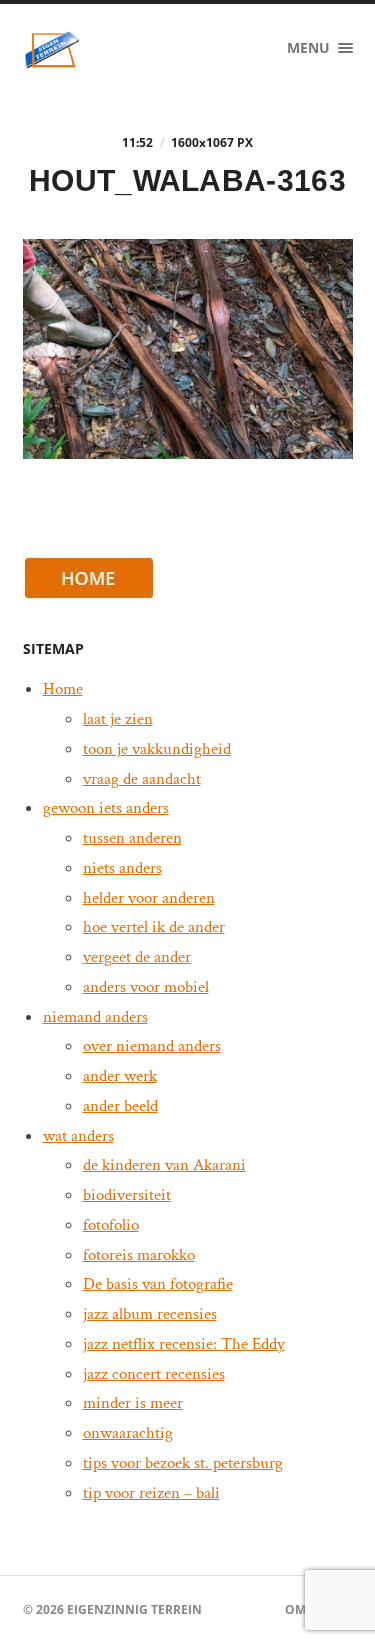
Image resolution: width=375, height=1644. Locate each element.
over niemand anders (152, 1046)
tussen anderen (132, 838)
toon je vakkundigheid (157, 749)
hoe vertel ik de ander (154, 927)
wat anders (78, 1136)
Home (63, 689)
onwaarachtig (128, 1433)
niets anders (122, 868)
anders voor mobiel (146, 987)
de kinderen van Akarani (164, 1165)
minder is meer (133, 1403)
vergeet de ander (137, 957)
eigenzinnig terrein (134, 1609)
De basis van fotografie (158, 1284)
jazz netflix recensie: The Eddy (184, 1344)
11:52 (137, 142)
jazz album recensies (150, 1314)
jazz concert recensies (154, 1374)
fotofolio (111, 1225)
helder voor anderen (149, 898)
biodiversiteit (127, 1195)
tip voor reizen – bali (151, 1493)
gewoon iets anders (106, 808)
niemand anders (95, 1017)
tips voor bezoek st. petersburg (183, 1463)
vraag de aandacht (142, 779)
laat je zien (118, 719)
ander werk (120, 1076)
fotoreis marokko (139, 1255)
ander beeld (120, 1106)
